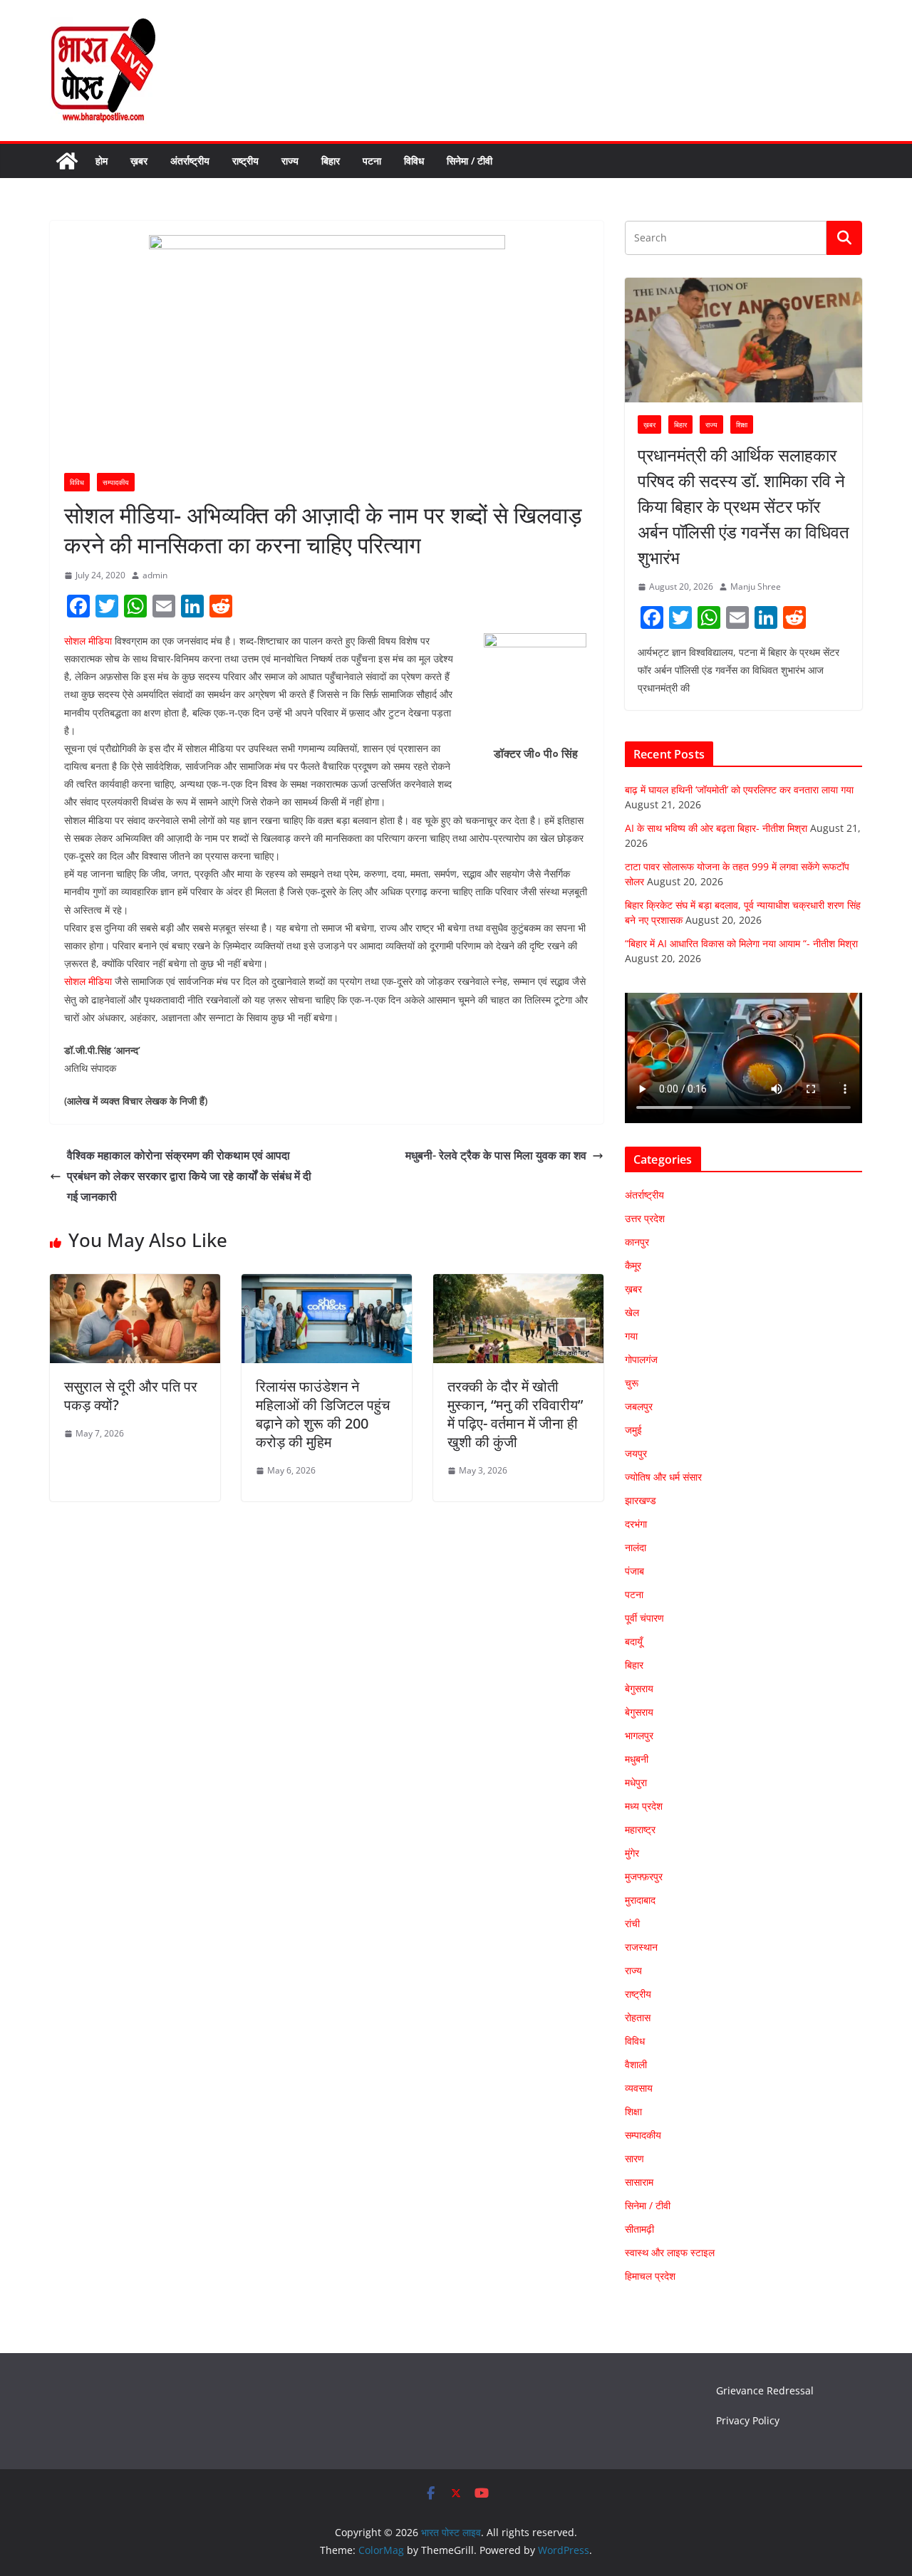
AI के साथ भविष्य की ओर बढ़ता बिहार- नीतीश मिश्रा (716, 828)
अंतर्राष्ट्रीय (190, 161)
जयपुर (636, 1453)
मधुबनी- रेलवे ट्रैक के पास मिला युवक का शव (496, 1155)
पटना (372, 161)
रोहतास (638, 2017)
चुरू (632, 1383)
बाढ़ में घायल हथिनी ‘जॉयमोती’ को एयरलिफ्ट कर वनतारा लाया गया (739, 789)
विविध (414, 161)
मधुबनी (637, 1759)
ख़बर (139, 161)
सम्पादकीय (116, 482)
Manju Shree (756, 586)
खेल (632, 1312)
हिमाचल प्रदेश (650, 2276)
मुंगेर (632, 1853)
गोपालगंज (641, 1359)
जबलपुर (639, 1406)
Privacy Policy (748, 2420)
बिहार (331, 161)
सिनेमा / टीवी (470, 161)
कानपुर (637, 1242)
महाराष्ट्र (640, 1829)
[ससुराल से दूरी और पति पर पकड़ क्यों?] (135, 1284)
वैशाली (636, 2064)
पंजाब (634, 1571)
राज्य (290, 161)
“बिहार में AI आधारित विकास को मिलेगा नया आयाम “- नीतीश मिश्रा (741, 943)
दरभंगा (636, 1524)
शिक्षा (742, 424)
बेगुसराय (639, 1688)
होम (102, 161)
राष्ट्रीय (245, 161)
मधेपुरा (636, 1782)
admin (155, 575)
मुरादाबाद (640, 1900)
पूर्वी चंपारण (644, 1618)
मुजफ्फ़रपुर (644, 1876)
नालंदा (636, 1547)
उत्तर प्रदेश (645, 1218)
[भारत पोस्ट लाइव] (67, 161)
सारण (634, 2158)
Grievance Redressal (765, 2390)
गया (631, 1336)
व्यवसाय (639, 2088)
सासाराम (639, 2182)
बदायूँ (634, 1641)
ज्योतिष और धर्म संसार (663, 1477)
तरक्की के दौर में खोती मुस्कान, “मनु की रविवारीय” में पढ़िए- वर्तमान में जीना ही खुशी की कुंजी (515, 1414)
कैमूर (633, 1265)
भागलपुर (639, 1735)
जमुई (633, 1430)
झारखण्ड (641, 1500)
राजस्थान (641, 1947)
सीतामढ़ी (639, 2229)
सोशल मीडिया (88, 641)
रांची (632, 1923)
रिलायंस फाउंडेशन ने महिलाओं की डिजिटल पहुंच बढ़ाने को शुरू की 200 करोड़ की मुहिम (323, 1414)
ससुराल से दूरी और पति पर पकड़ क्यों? (131, 1396)
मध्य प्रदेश (644, 1806)
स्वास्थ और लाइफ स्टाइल (670, 2252)
